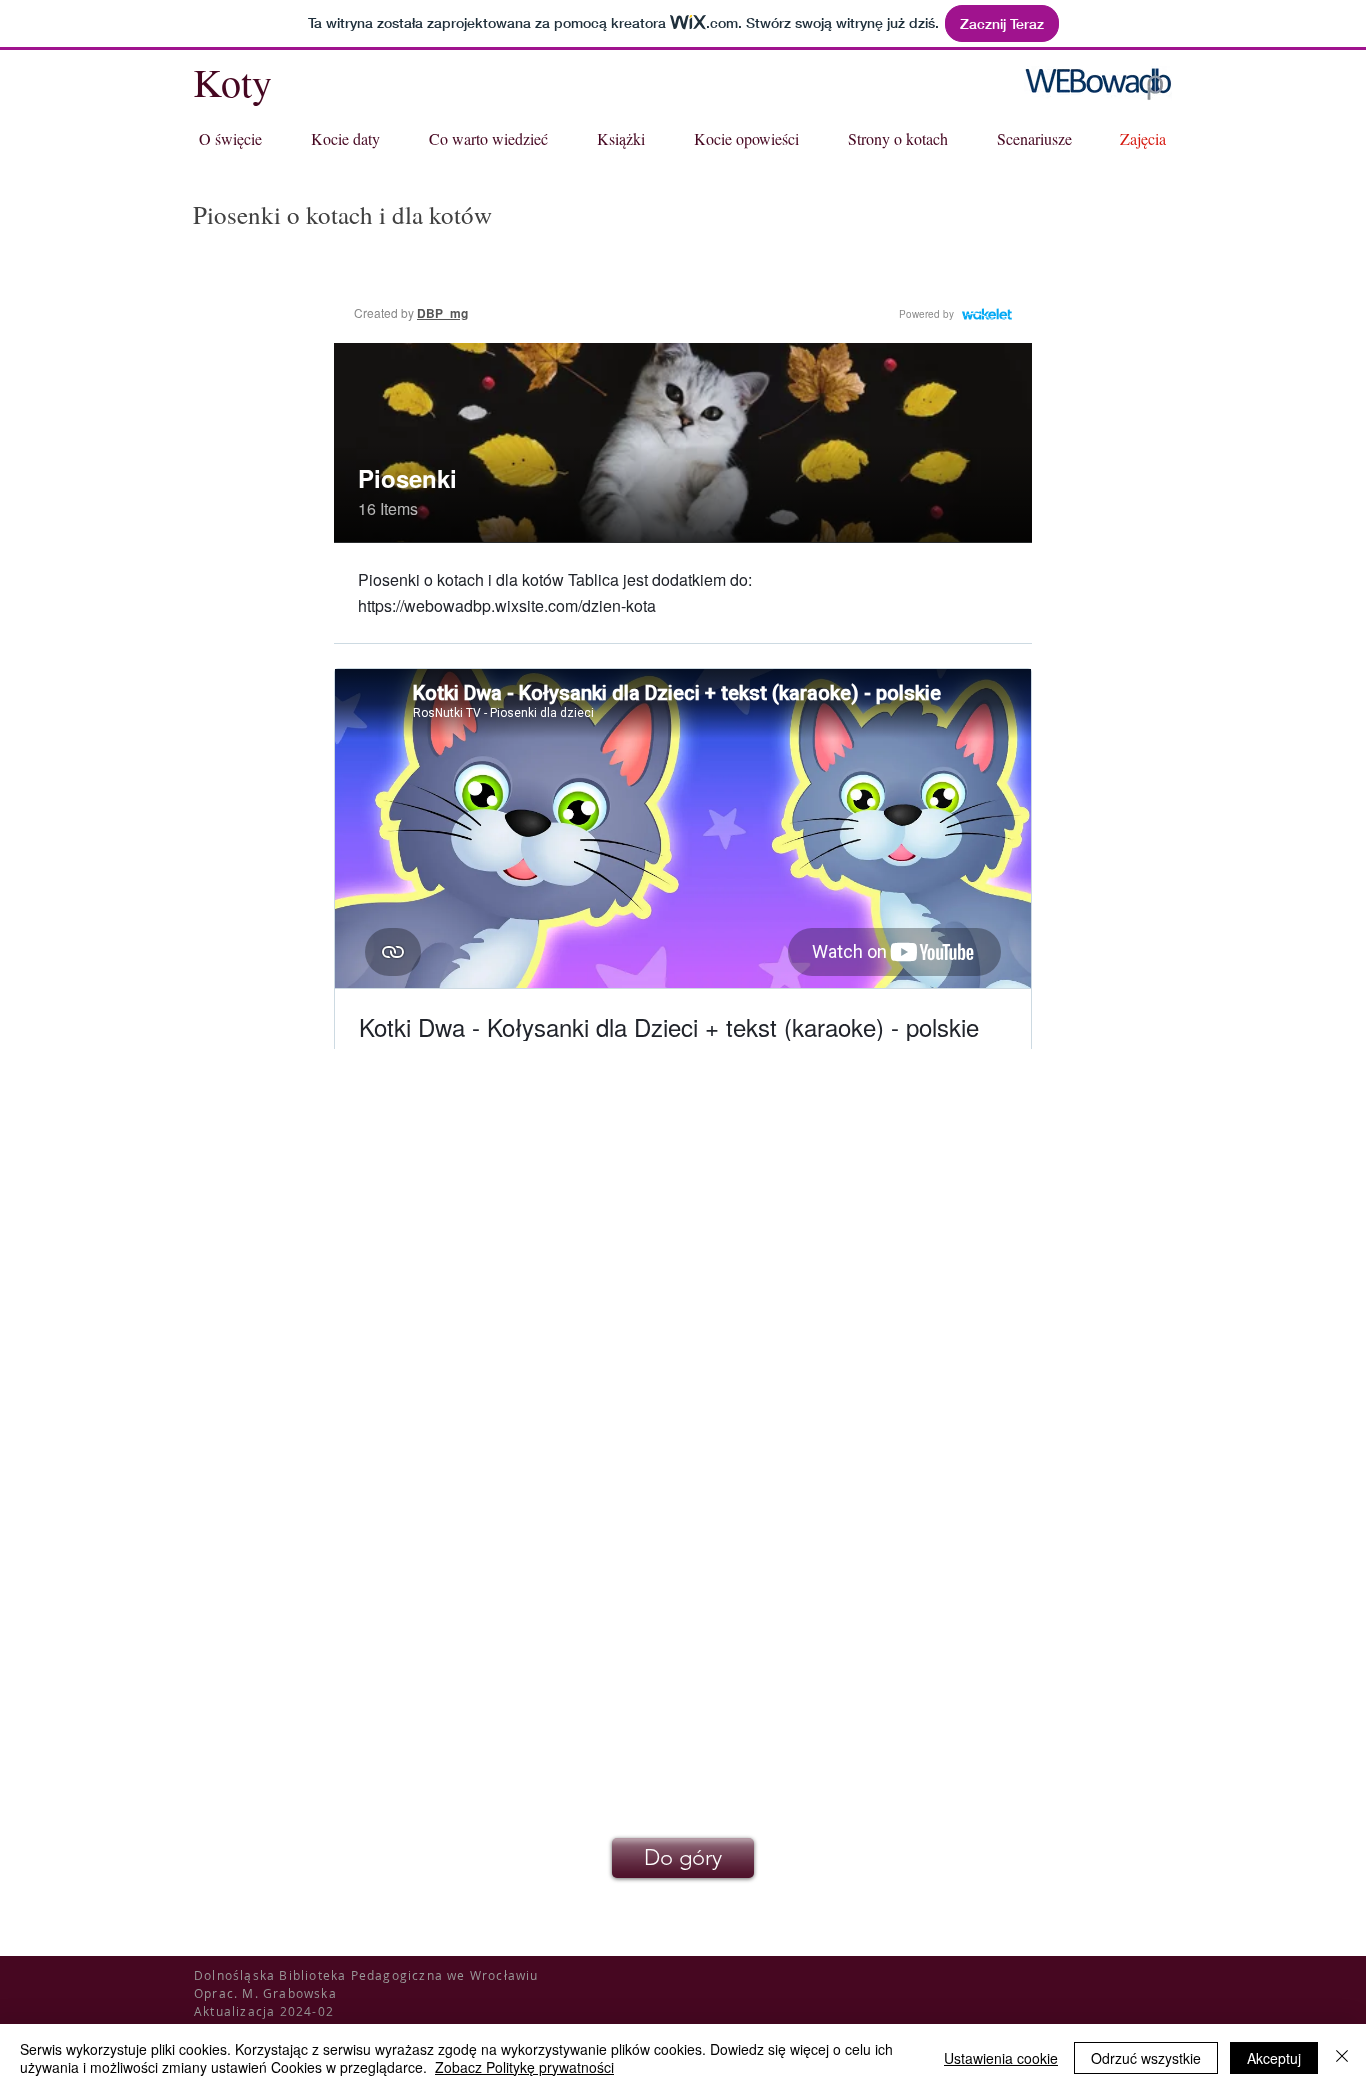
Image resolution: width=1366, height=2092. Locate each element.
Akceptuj (1274, 2058)
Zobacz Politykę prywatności (524, 2067)
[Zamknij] (1342, 2058)
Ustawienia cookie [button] (1001, 2058)
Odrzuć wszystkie (1146, 2058)
